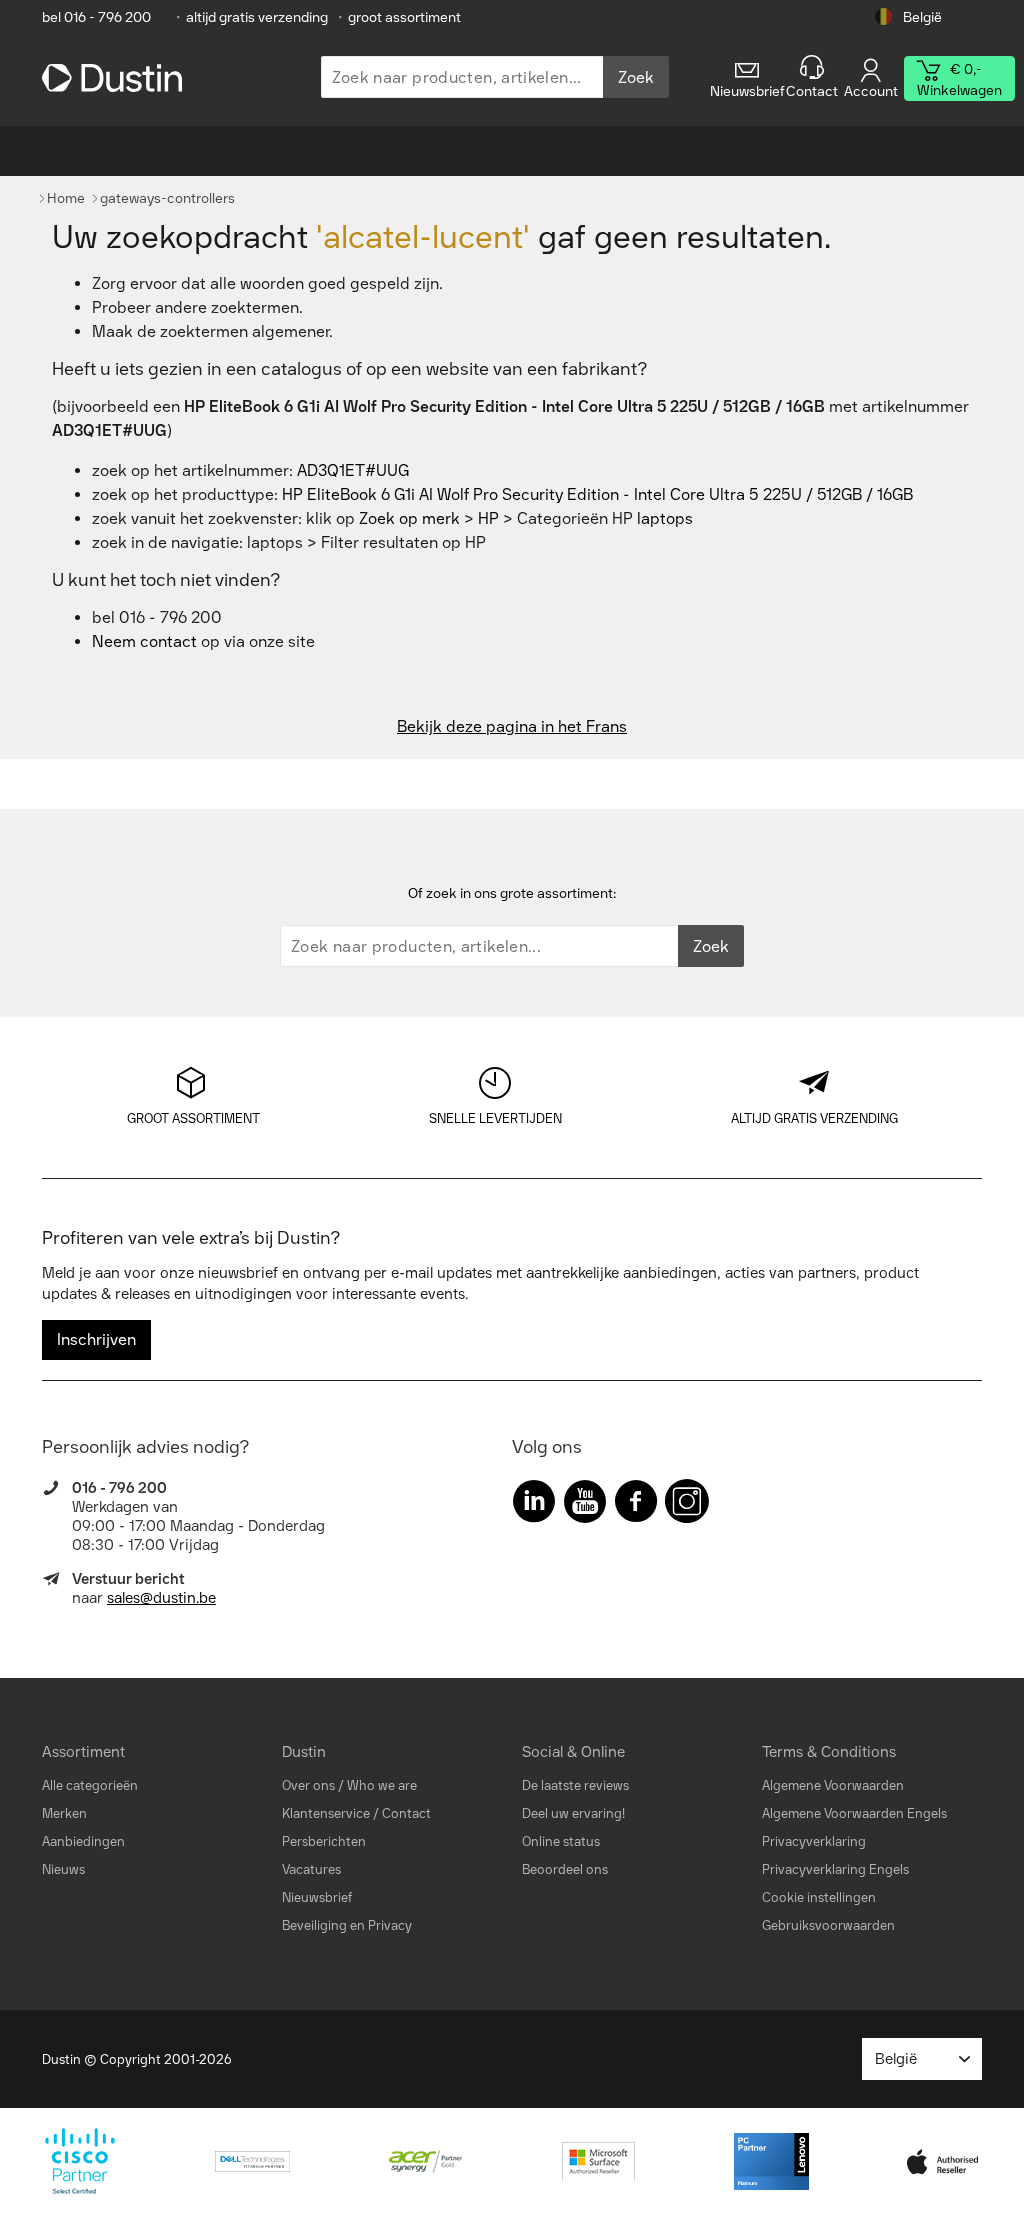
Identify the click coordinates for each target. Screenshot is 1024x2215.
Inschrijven (96, 1339)
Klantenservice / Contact (356, 1813)
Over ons (308, 1785)
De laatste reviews (575, 1785)
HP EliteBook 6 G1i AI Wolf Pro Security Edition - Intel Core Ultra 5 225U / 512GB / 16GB (597, 494)
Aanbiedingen (83, 1841)
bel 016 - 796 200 (96, 17)
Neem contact (144, 641)
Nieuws (63, 1869)
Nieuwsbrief (317, 1897)
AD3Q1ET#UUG (353, 470)
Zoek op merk (409, 518)
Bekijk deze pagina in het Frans (512, 726)
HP (488, 518)
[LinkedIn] (534, 1505)
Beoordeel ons (565, 1869)
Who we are (382, 1785)
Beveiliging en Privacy (347, 1925)
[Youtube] (585, 1505)
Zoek (636, 77)
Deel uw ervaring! (573, 1813)
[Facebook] (636, 1505)
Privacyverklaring (814, 1841)
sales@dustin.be (161, 1598)
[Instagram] (687, 1505)
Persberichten (324, 1841)
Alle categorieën (90, 1785)
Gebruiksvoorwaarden (828, 1925)
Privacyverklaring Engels (835, 1869)
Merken (64, 1813)
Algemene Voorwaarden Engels (854, 1813)
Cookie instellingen (819, 1897)
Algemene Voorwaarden (833, 1785)
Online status (561, 1841)
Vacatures (311, 1869)
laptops (665, 518)
